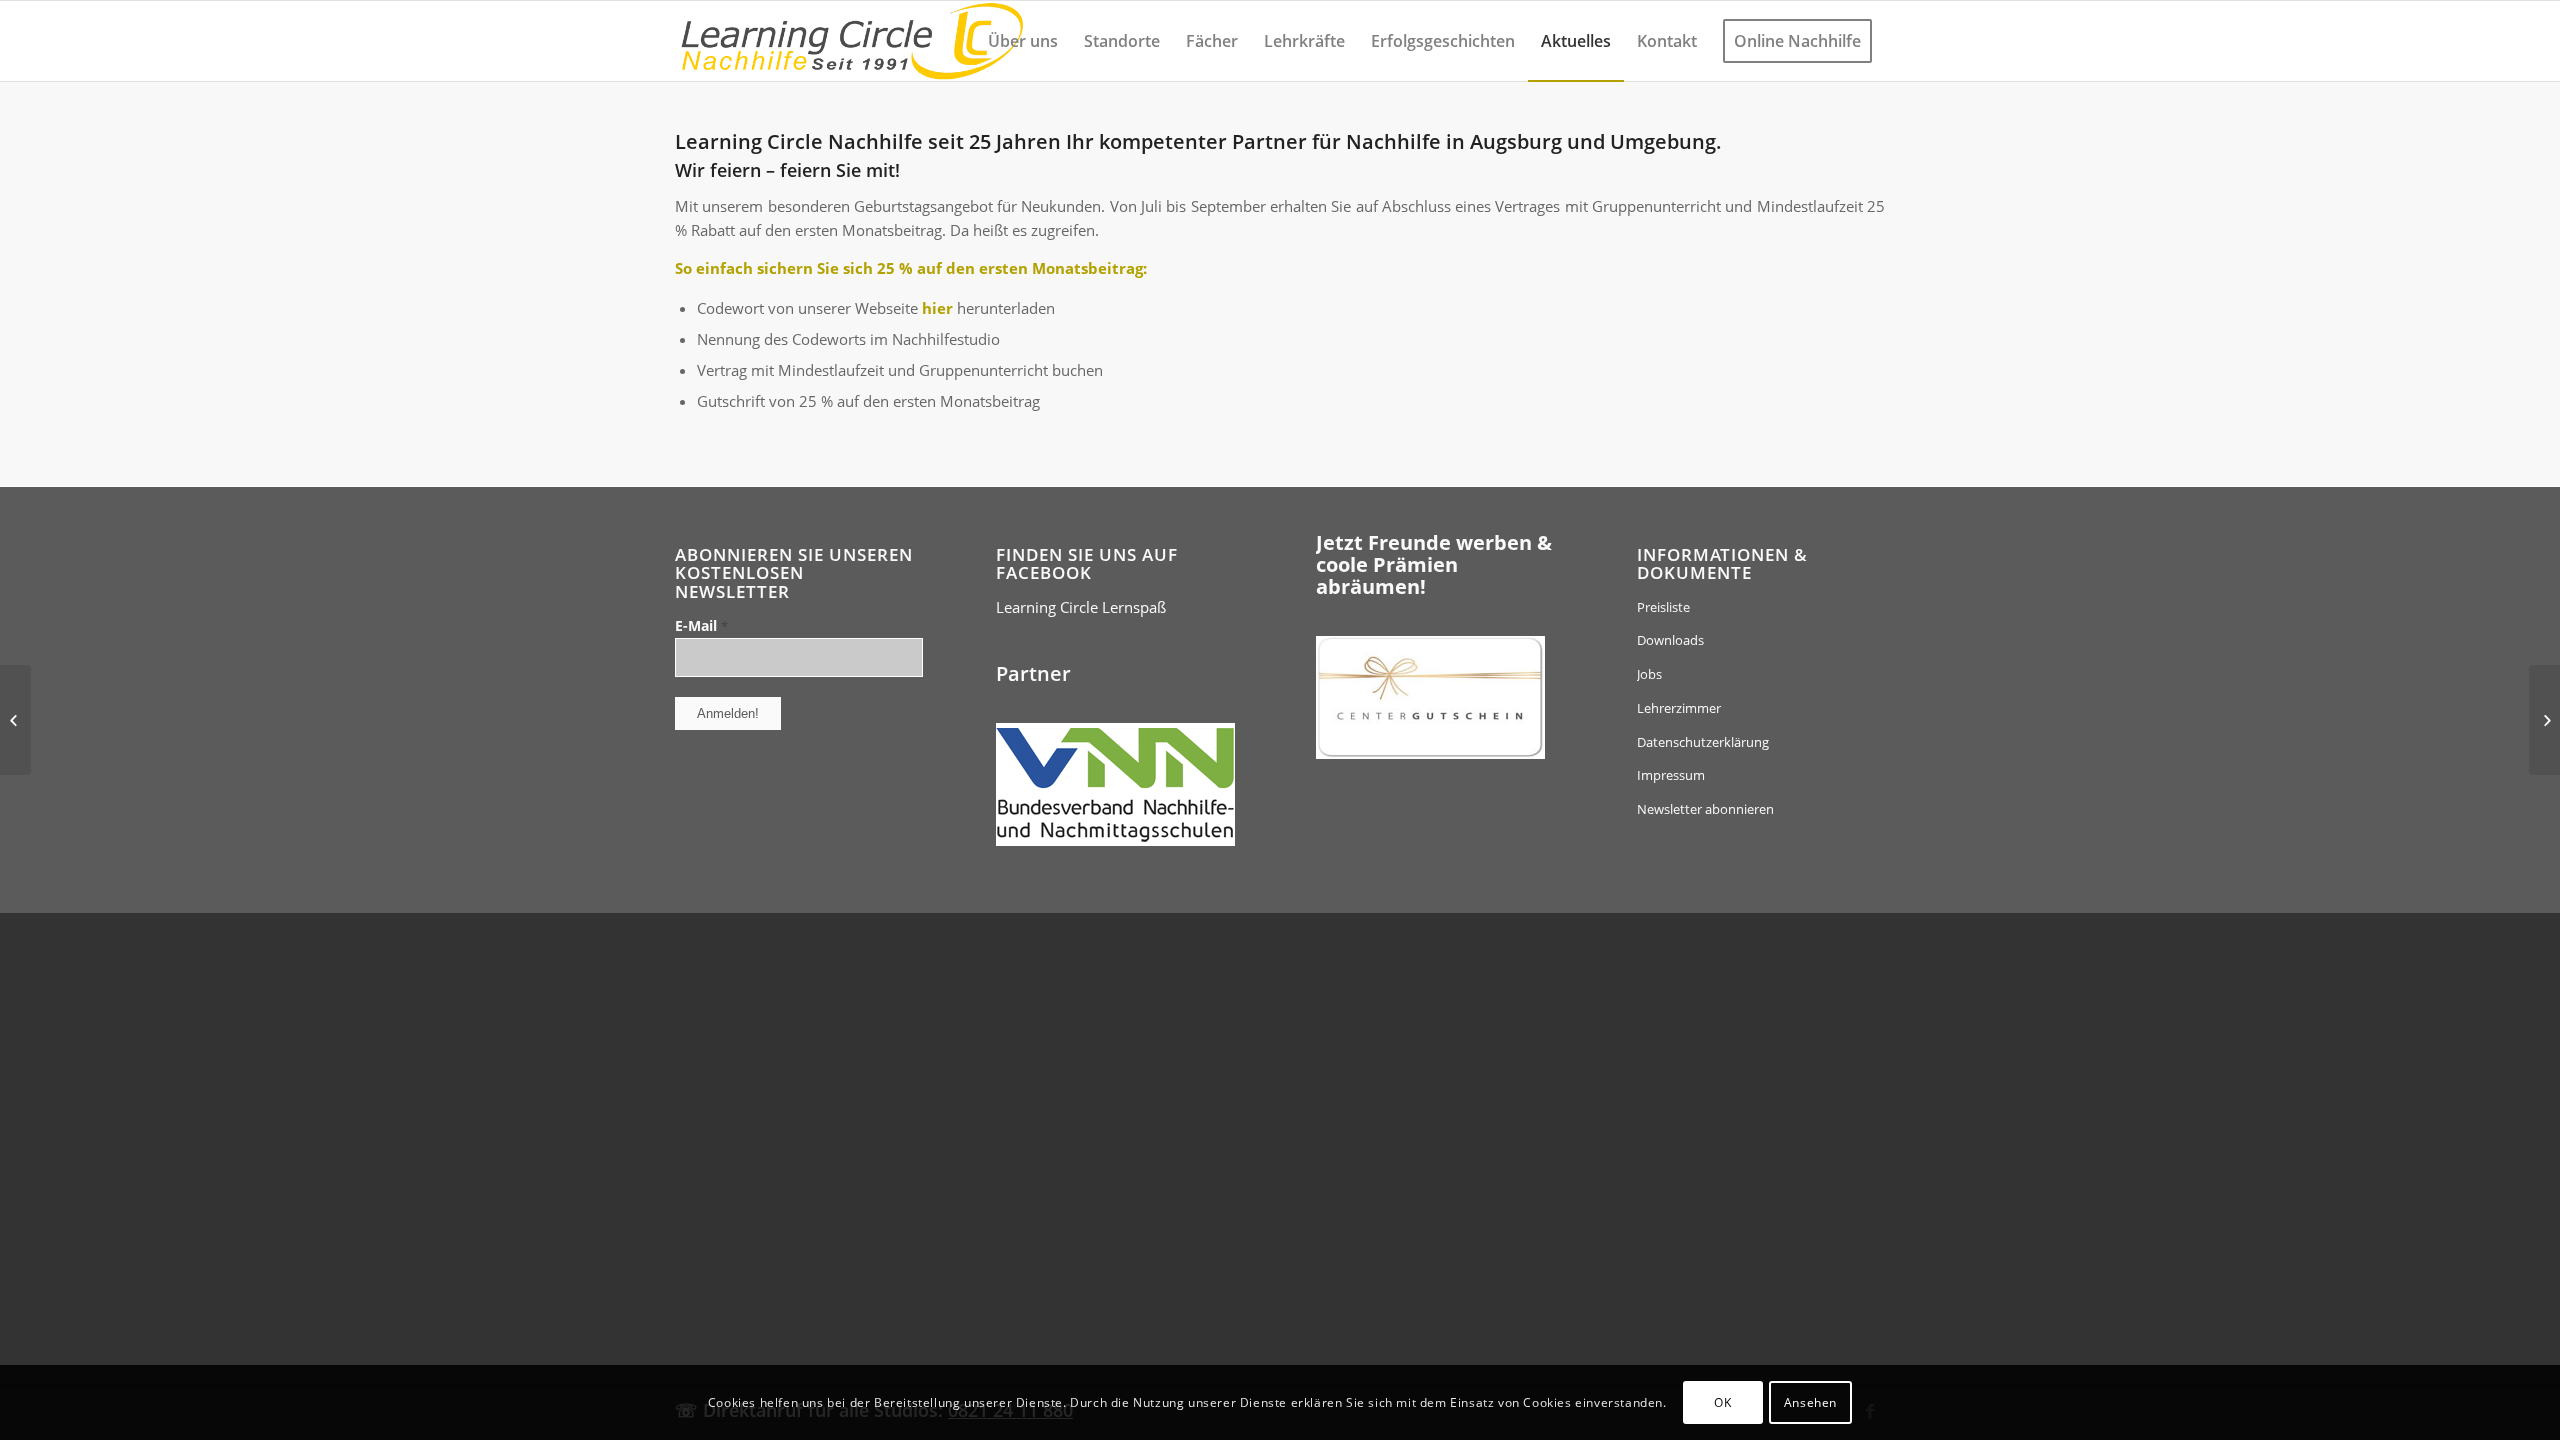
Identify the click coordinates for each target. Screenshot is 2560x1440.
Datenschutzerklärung (1703, 742)
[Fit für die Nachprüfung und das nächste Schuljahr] (2544, 720)
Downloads (1670, 640)
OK (1722, 1401)
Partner (1033, 673)
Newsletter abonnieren (1705, 809)
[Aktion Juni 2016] (15, 720)
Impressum (1671, 775)
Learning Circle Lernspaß (1081, 607)
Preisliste (1663, 607)
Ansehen (1810, 1401)
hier (937, 308)
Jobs (1649, 674)
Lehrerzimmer (1679, 708)
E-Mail (701, 625)
